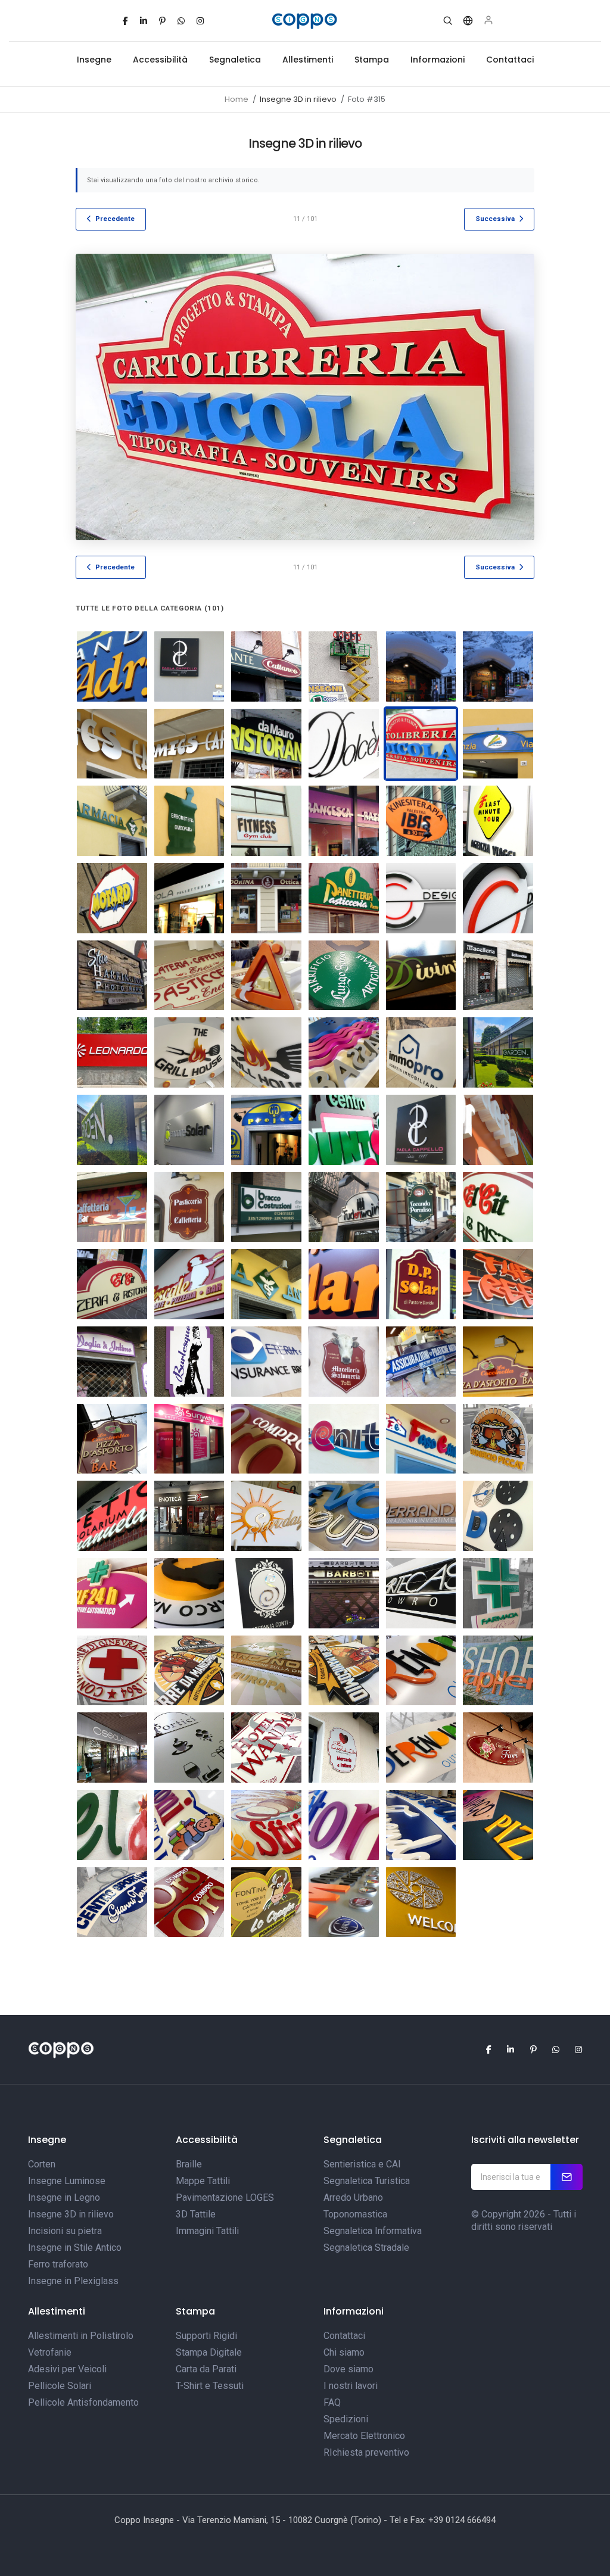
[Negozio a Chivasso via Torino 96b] (189, 1439)
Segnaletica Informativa (373, 2231)
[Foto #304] (266, 666)
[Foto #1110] (498, 1748)
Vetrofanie (50, 2352)
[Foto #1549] (112, 1130)
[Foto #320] (189, 821)
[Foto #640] (344, 1207)
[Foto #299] (498, 1130)
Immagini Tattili (207, 2231)
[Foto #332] (344, 1130)
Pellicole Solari (60, 2386)
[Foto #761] (421, 1362)
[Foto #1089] (498, 1516)
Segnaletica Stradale (366, 2248)
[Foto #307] (498, 666)
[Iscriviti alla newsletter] (567, 2177)
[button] (448, 21)
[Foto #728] (112, 1439)
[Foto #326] (498, 821)
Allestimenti (308, 60)
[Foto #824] (344, 1439)
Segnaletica (235, 60)
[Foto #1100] (266, 1671)
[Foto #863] (266, 1362)
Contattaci (510, 60)
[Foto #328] (266, 1130)
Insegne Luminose (67, 2181)
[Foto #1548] (498, 1052)
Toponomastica (355, 2214)
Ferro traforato (58, 2264)
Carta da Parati (206, 2369)
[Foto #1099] (112, 1671)
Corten (42, 2164)
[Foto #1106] (266, 1902)
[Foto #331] (344, 898)
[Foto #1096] (421, 1593)
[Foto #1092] (189, 1593)
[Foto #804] (344, 976)
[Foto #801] (266, 976)
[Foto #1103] (421, 1671)
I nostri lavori (351, 2386)
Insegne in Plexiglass (73, 2281)
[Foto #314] (344, 1284)
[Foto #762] (421, 1207)
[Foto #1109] (112, 1825)
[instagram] (200, 21)
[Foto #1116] (498, 1825)
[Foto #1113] (189, 1825)
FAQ (332, 2402)
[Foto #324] (344, 821)
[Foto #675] (189, 1207)
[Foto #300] (112, 1207)
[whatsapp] (181, 21)
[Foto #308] (112, 744)
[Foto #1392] (421, 1052)
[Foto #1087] (189, 1902)
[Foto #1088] (498, 1439)
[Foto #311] (266, 744)
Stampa (372, 60)
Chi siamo (344, 2352)
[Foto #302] (421, 1130)
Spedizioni (346, 2419)
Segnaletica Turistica (367, 2181)
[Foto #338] (421, 898)
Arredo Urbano (353, 2197)
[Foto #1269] (421, 1902)
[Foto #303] (189, 666)
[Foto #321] (266, 1284)
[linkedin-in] (144, 21)
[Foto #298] (112, 666)
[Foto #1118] (421, 1825)
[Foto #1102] (344, 1671)
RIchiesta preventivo (366, 2452)
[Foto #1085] (344, 1516)
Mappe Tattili (203, 2181)
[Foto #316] (498, 744)
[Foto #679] (189, 1130)
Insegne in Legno (64, 2197)
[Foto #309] (189, 744)
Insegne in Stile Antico (75, 2248)
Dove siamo (348, 2369)
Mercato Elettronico (364, 2436)
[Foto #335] (112, 1362)
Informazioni (438, 60)
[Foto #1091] (112, 1593)
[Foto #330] (266, 898)
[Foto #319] (112, 821)
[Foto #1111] (421, 1748)
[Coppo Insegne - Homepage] (305, 21)
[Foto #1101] (189, 1671)
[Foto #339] (498, 898)
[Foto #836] (421, 1439)
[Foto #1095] (344, 1902)
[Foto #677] (112, 1284)
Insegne (94, 60)
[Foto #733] (344, 1362)
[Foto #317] (189, 1284)
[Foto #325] (421, 821)
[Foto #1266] (189, 1516)
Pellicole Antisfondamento (83, 2402)
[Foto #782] (266, 1439)
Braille (189, 2164)
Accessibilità (160, 60)
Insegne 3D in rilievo (71, 2214)
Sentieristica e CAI (362, 2164)
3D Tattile (196, 2214)
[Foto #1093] (266, 1593)
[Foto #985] (266, 1516)
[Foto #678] (266, 1207)
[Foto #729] (498, 1362)
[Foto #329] (189, 898)
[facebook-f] (125, 21)
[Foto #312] (344, 744)
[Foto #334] (498, 1284)
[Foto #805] (421, 976)
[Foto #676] (498, 1207)
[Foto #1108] (266, 1748)
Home (236, 99)
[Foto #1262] (498, 976)
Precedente (115, 219)
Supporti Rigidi (206, 2336)
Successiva (495, 219)
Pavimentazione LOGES (225, 2197)
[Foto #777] (189, 976)
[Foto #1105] (112, 1748)
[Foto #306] (421, 666)
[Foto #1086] (421, 1516)
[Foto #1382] (189, 1052)
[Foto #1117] (112, 1902)
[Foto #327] (112, 898)
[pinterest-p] (162, 21)
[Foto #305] (344, 666)
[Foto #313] (421, 1284)
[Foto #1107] (189, 1748)
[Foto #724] (112, 976)
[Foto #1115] (344, 1825)
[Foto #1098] (498, 1593)
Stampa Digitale (209, 2352)
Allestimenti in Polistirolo (81, 2336)
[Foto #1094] (344, 1593)
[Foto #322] (266, 821)
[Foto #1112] (344, 1748)
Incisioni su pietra (65, 2231)
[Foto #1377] (112, 1052)
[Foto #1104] (498, 1671)
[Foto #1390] (266, 1052)
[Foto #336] (189, 1362)
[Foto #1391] (344, 1052)
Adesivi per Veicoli (67, 2369)
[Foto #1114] (266, 1825)
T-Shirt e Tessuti (210, 2386)
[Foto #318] (112, 1516)
